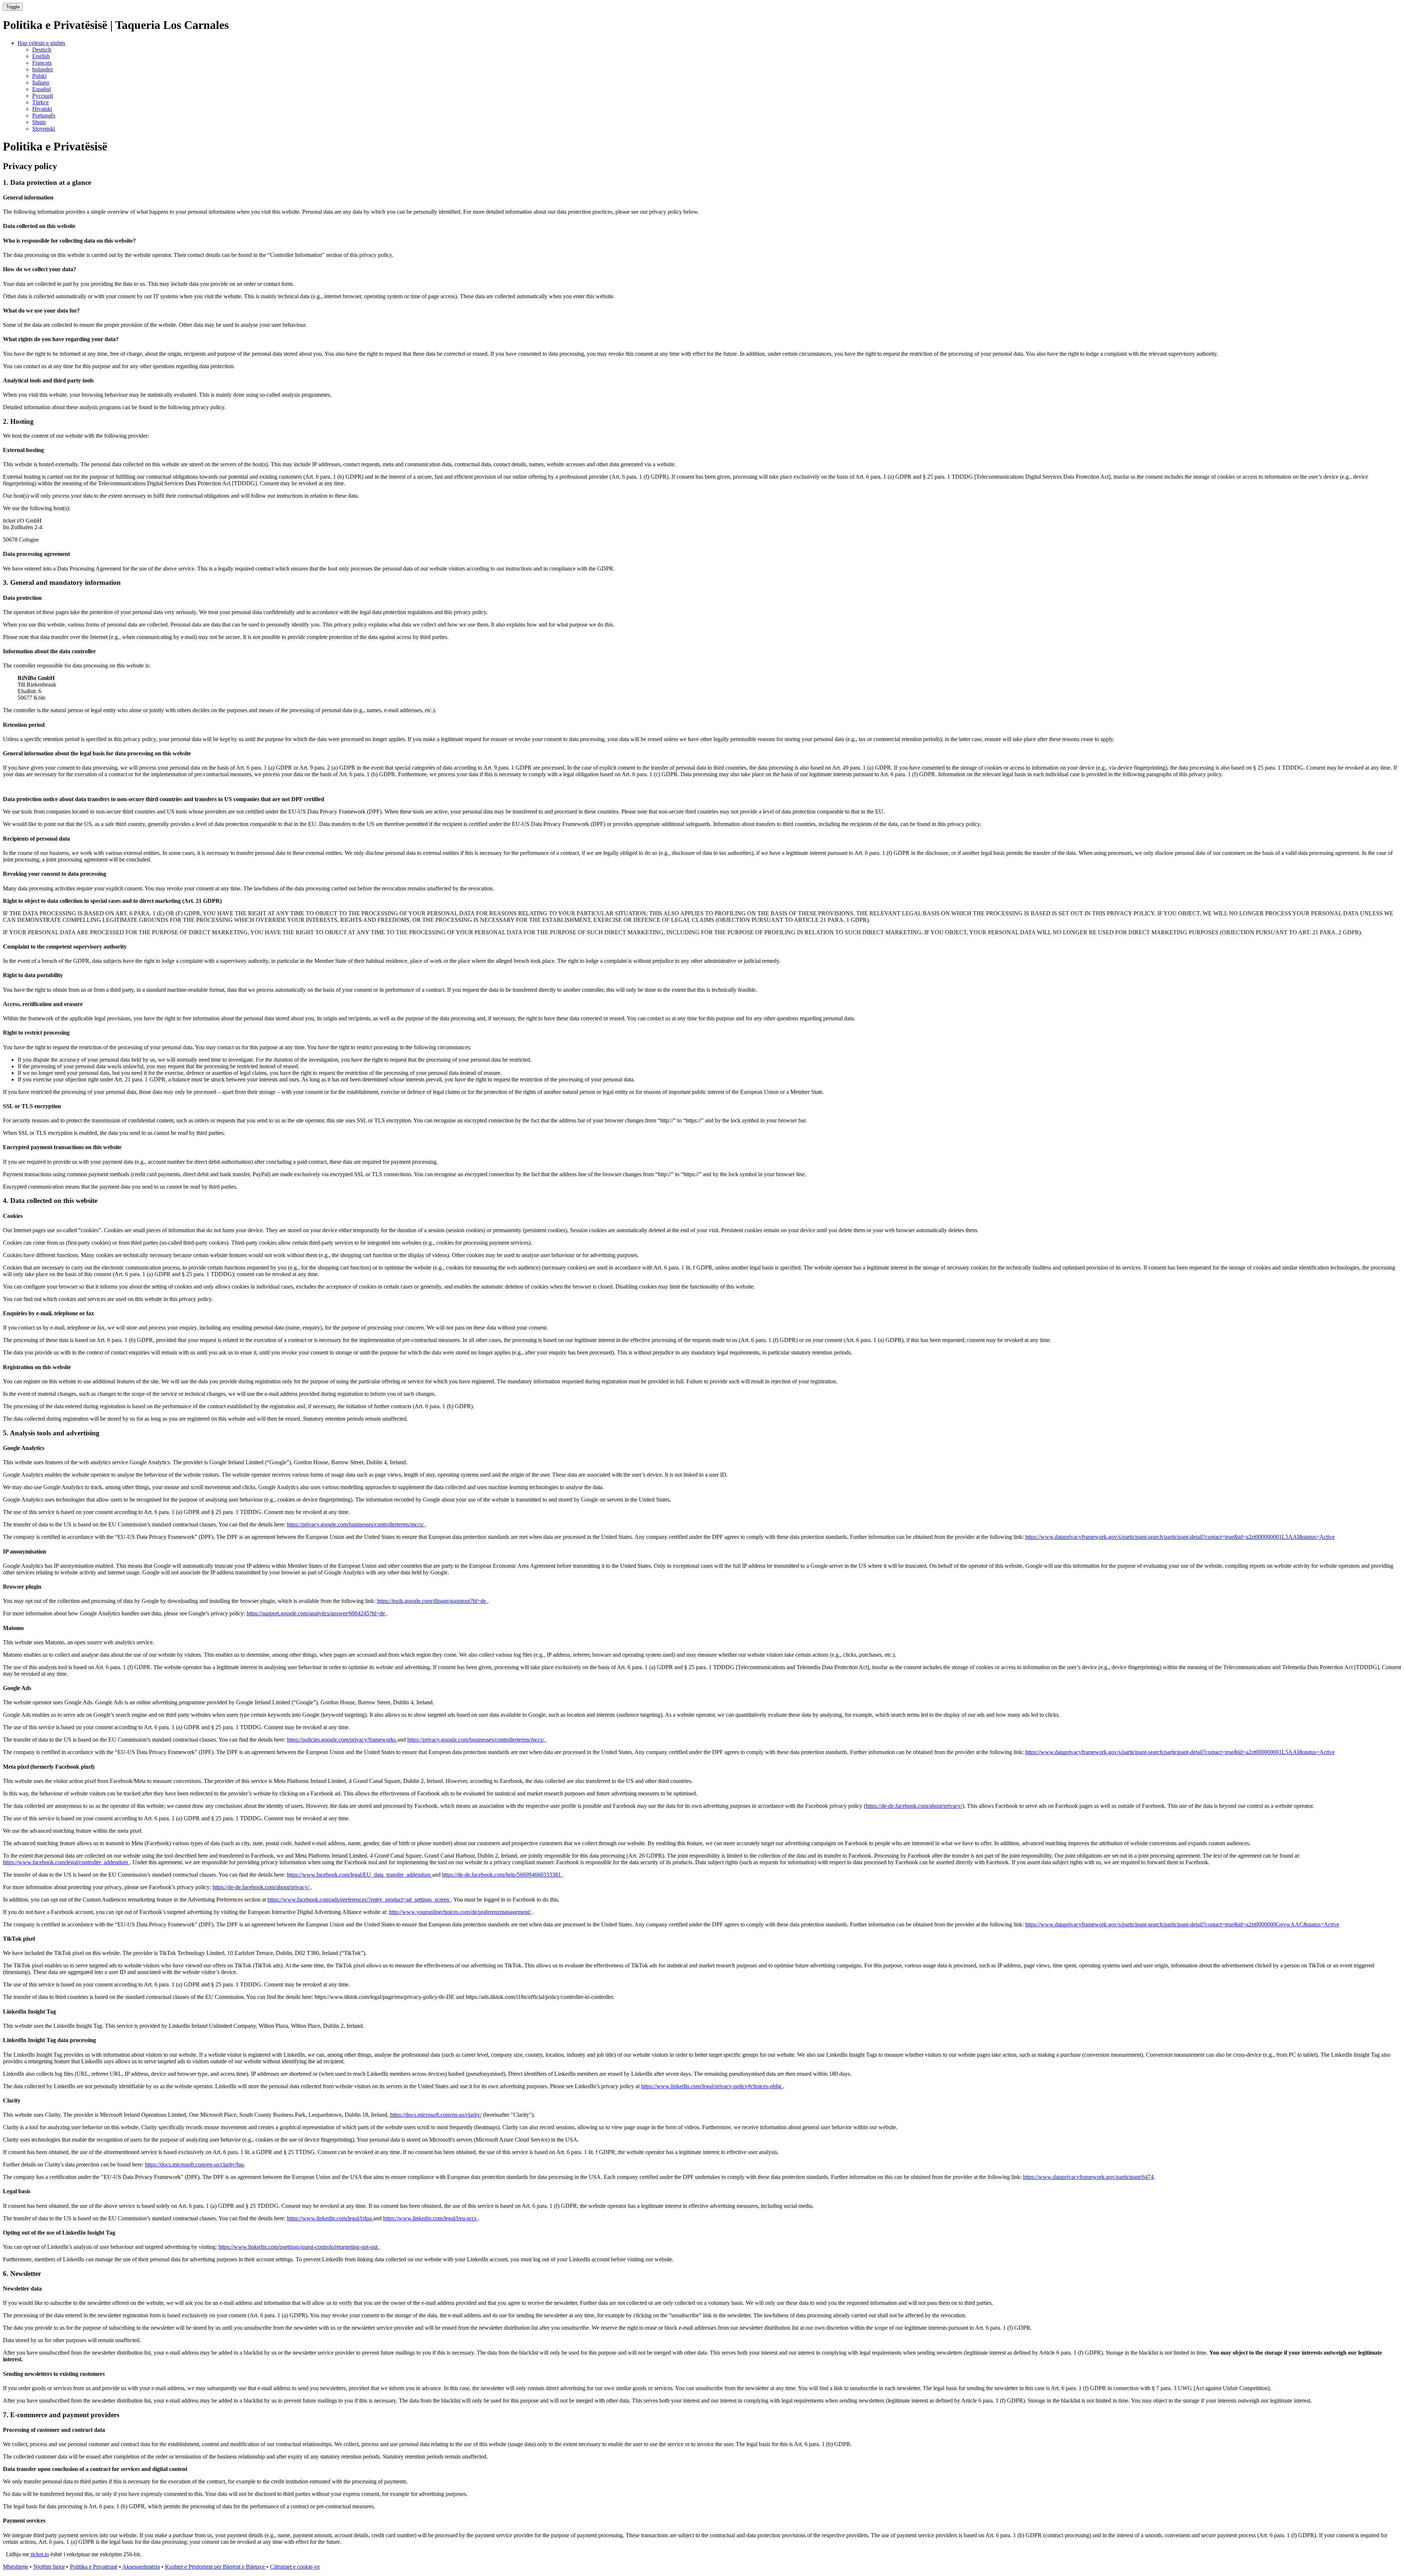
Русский (43, 96)
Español (42, 89)
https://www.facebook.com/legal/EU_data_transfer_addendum (359, 1875)
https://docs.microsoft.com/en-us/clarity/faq (194, 2164)
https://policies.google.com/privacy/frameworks (342, 1740)
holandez (43, 69)
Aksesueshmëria (141, 2567)
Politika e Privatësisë (94, 2567)
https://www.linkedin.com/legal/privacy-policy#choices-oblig (712, 2086)
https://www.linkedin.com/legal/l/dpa (330, 2218)
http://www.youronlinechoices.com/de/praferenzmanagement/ (460, 1912)
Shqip (39, 122)
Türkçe (40, 102)
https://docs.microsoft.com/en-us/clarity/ (436, 2115)
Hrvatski (42, 109)
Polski (39, 76)
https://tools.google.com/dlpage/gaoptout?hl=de (432, 1601)
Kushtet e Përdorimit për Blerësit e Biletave (216, 2567)
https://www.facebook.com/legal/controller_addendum (66, 1862)
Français (42, 63)
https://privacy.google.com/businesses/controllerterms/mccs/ (356, 1524)
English (41, 56)
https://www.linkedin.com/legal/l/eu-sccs (430, 2218)
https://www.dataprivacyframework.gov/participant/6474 (1088, 2177)
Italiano (41, 83)
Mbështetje (16, 2567)
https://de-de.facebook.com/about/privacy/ (914, 1806)
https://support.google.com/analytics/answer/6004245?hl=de (316, 1613)
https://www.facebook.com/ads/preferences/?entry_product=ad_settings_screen (359, 1900)
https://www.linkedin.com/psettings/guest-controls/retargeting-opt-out (299, 2247)
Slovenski (44, 129)
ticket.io (39, 2554)
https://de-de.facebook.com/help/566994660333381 (502, 1875)
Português (44, 115)
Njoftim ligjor (49, 2567)
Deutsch (42, 50)
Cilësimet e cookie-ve (295, 2567)
